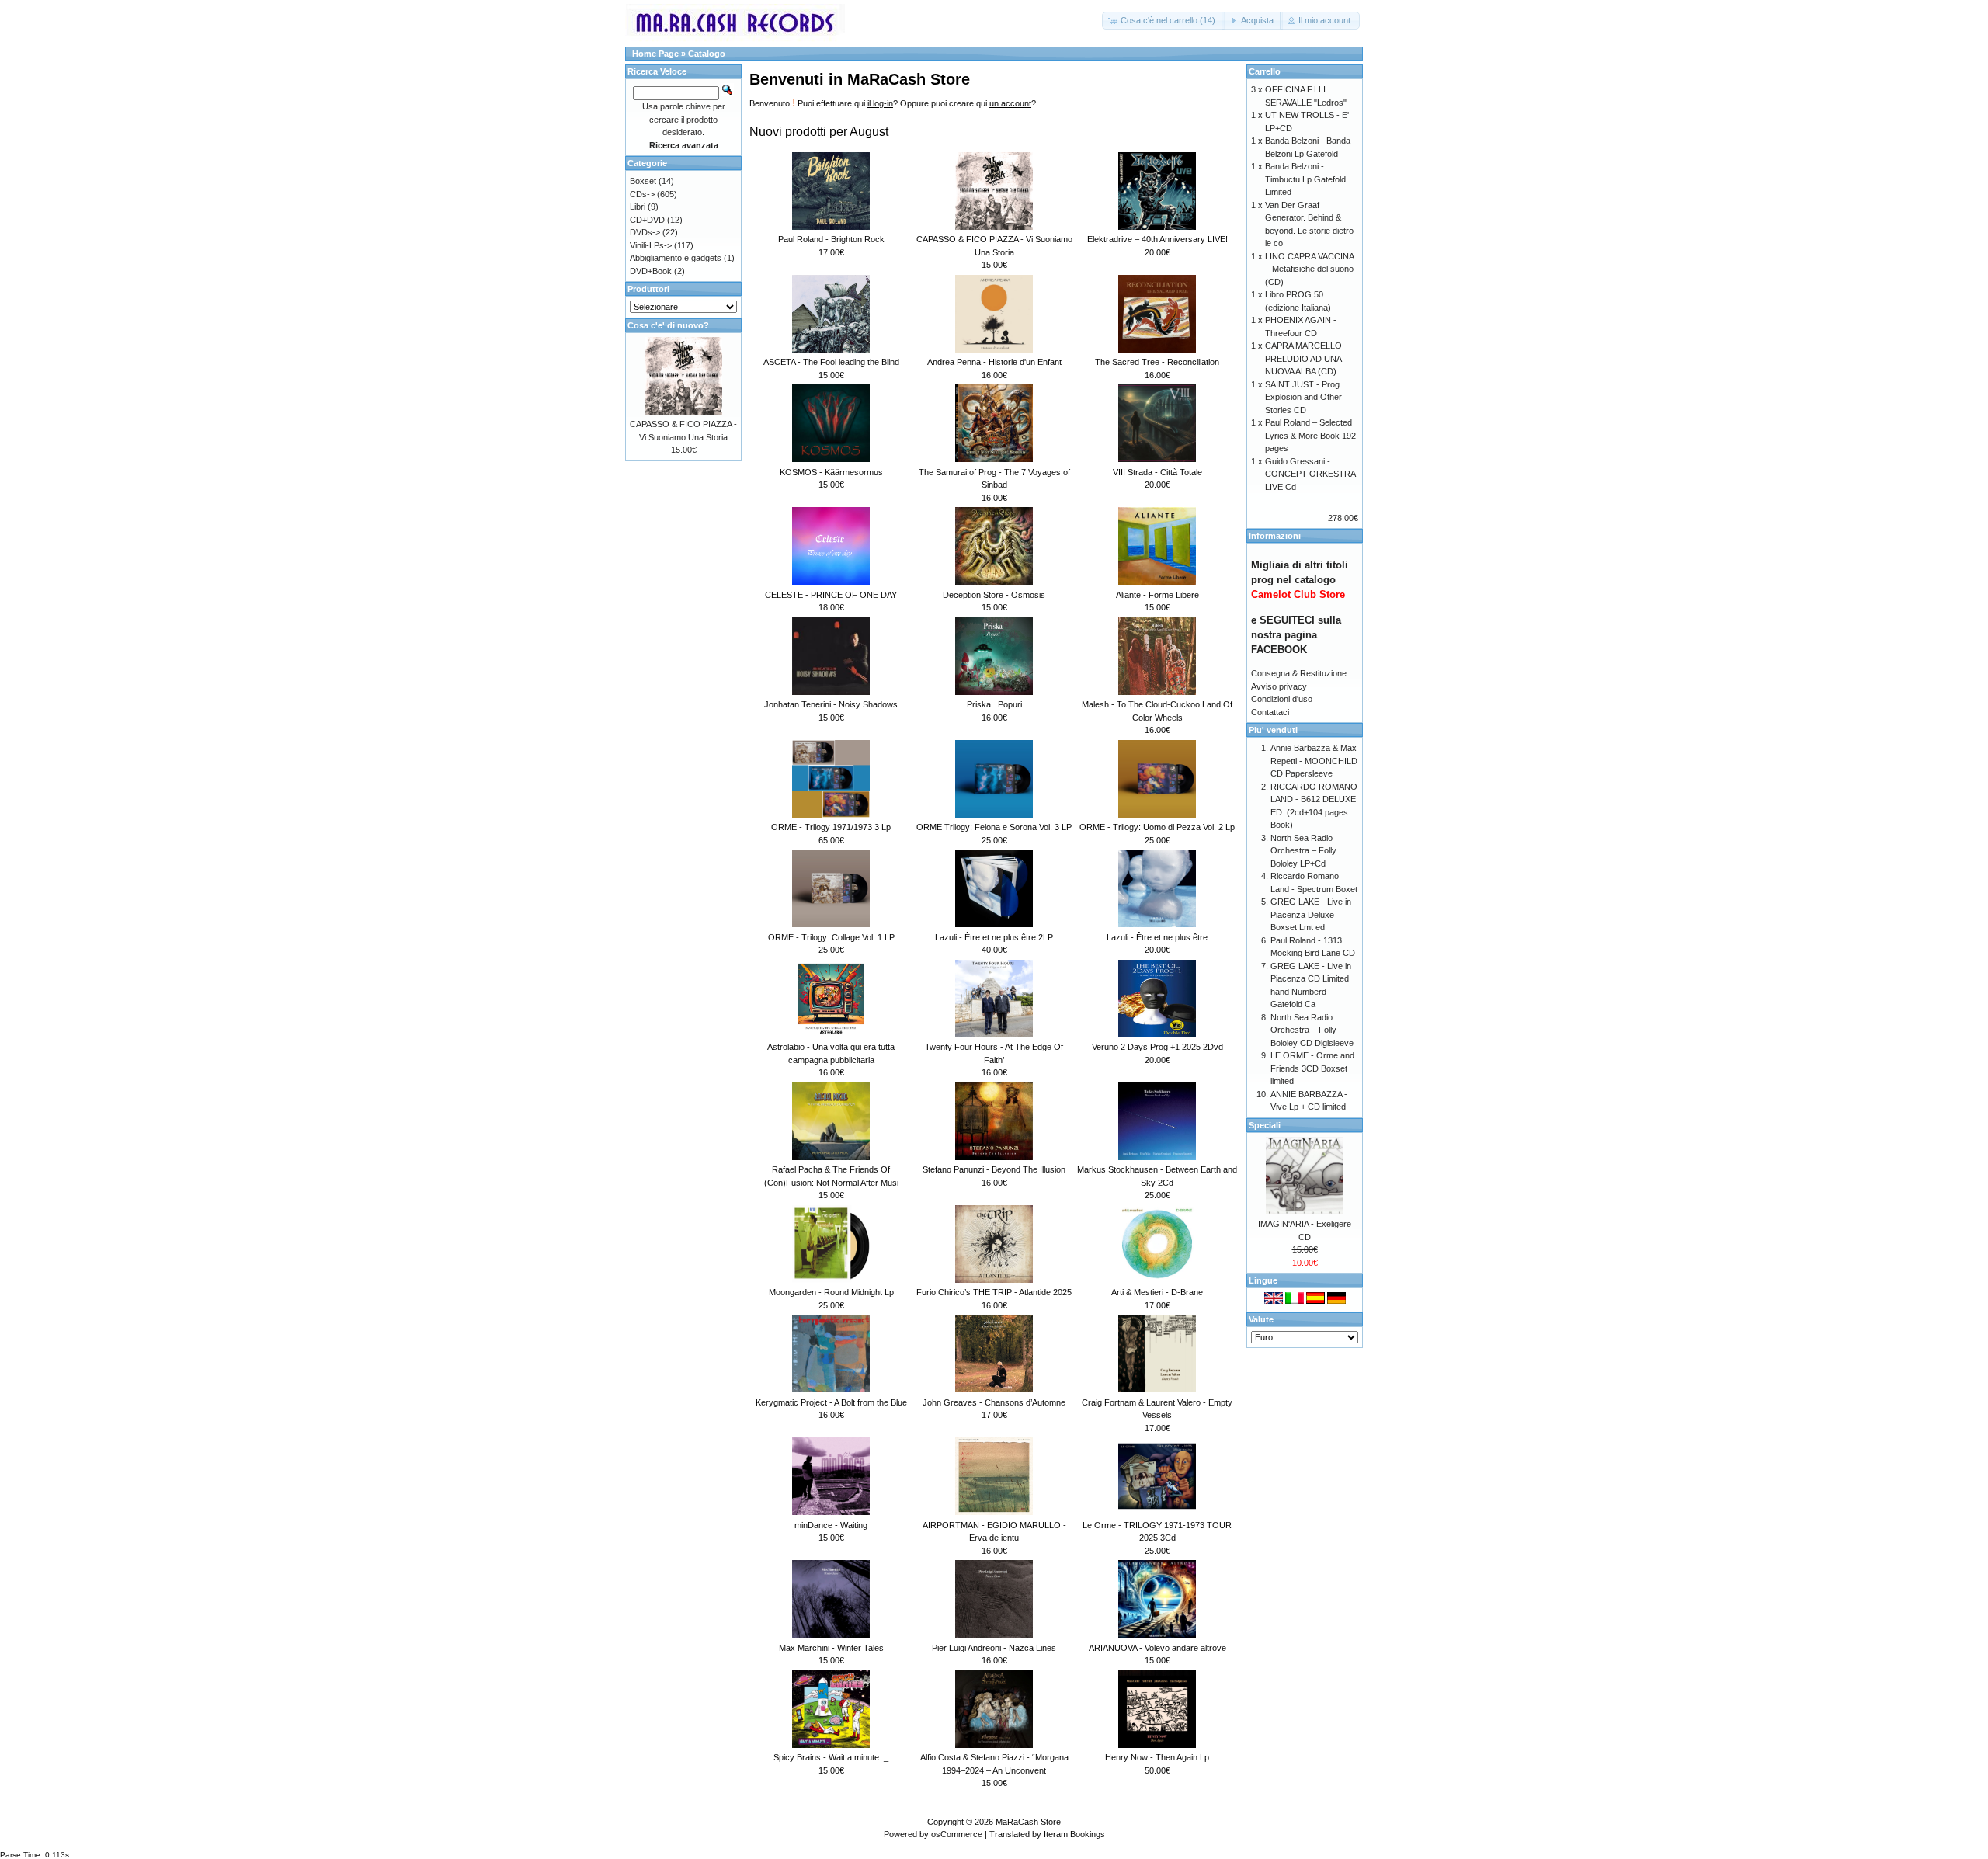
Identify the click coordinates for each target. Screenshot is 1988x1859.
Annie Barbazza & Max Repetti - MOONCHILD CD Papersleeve (1314, 761)
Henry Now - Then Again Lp (1157, 1757)
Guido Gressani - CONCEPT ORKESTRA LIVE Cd (1310, 474)
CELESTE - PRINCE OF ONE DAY (831, 595)
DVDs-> (645, 232)
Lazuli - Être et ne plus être (1157, 937)
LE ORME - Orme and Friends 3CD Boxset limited (1312, 1068)
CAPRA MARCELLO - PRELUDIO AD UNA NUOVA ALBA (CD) (1306, 358)
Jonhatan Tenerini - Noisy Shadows (831, 704)
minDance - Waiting (831, 1525)
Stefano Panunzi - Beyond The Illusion (994, 1169)
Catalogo (707, 54)
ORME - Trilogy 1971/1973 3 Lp (831, 827)
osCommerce (957, 1834)
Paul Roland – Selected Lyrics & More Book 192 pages (1310, 435)
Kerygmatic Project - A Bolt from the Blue (831, 1402)
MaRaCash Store (1028, 1822)
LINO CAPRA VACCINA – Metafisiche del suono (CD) (1309, 269)
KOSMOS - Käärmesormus (831, 472)
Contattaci (1270, 712)
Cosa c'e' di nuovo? (668, 325)
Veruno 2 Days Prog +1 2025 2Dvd (1157, 1047)
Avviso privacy (1279, 686)
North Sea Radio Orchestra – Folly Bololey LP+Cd (1303, 851)
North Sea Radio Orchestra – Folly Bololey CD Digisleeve (1312, 1030)
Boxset (643, 181)
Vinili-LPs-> (651, 245)
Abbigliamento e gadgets (676, 258)
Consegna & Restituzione (1299, 673)
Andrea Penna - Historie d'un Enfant (994, 362)
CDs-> (642, 194)
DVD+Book (651, 271)
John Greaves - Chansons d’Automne (994, 1402)
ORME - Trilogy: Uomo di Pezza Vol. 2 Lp (1157, 827)
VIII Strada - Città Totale (1157, 472)
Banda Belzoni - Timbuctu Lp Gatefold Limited (1305, 179)
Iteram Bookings (1074, 1834)
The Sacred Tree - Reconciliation (1157, 362)
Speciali (1265, 1125)
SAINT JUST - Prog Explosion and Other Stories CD (1303, 397)
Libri (638, 207)
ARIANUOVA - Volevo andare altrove (1157, 1648)
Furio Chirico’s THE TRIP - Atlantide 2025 (994, 1292)
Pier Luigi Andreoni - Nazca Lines (994, 1648)
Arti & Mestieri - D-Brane (1157, 1292)
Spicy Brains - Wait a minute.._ (831, 1757)
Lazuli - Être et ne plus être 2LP (994, 937)
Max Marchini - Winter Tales (831, 1648)
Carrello (1265, 71)
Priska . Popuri (994, 704)
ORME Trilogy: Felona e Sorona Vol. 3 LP (994, 827)
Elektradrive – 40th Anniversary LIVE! (1157, 239)
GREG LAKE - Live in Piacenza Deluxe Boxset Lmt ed (1311, 914)
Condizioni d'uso (1282, 699)
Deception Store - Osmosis (994, 595)
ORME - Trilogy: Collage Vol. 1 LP (831, 937)
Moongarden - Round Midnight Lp (831, 1292)
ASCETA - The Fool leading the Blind (831, 362)
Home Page (655, 54)
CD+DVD (647, 220)
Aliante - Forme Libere (1157, 595)
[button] (1163, 21)
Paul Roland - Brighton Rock (831, 239)
